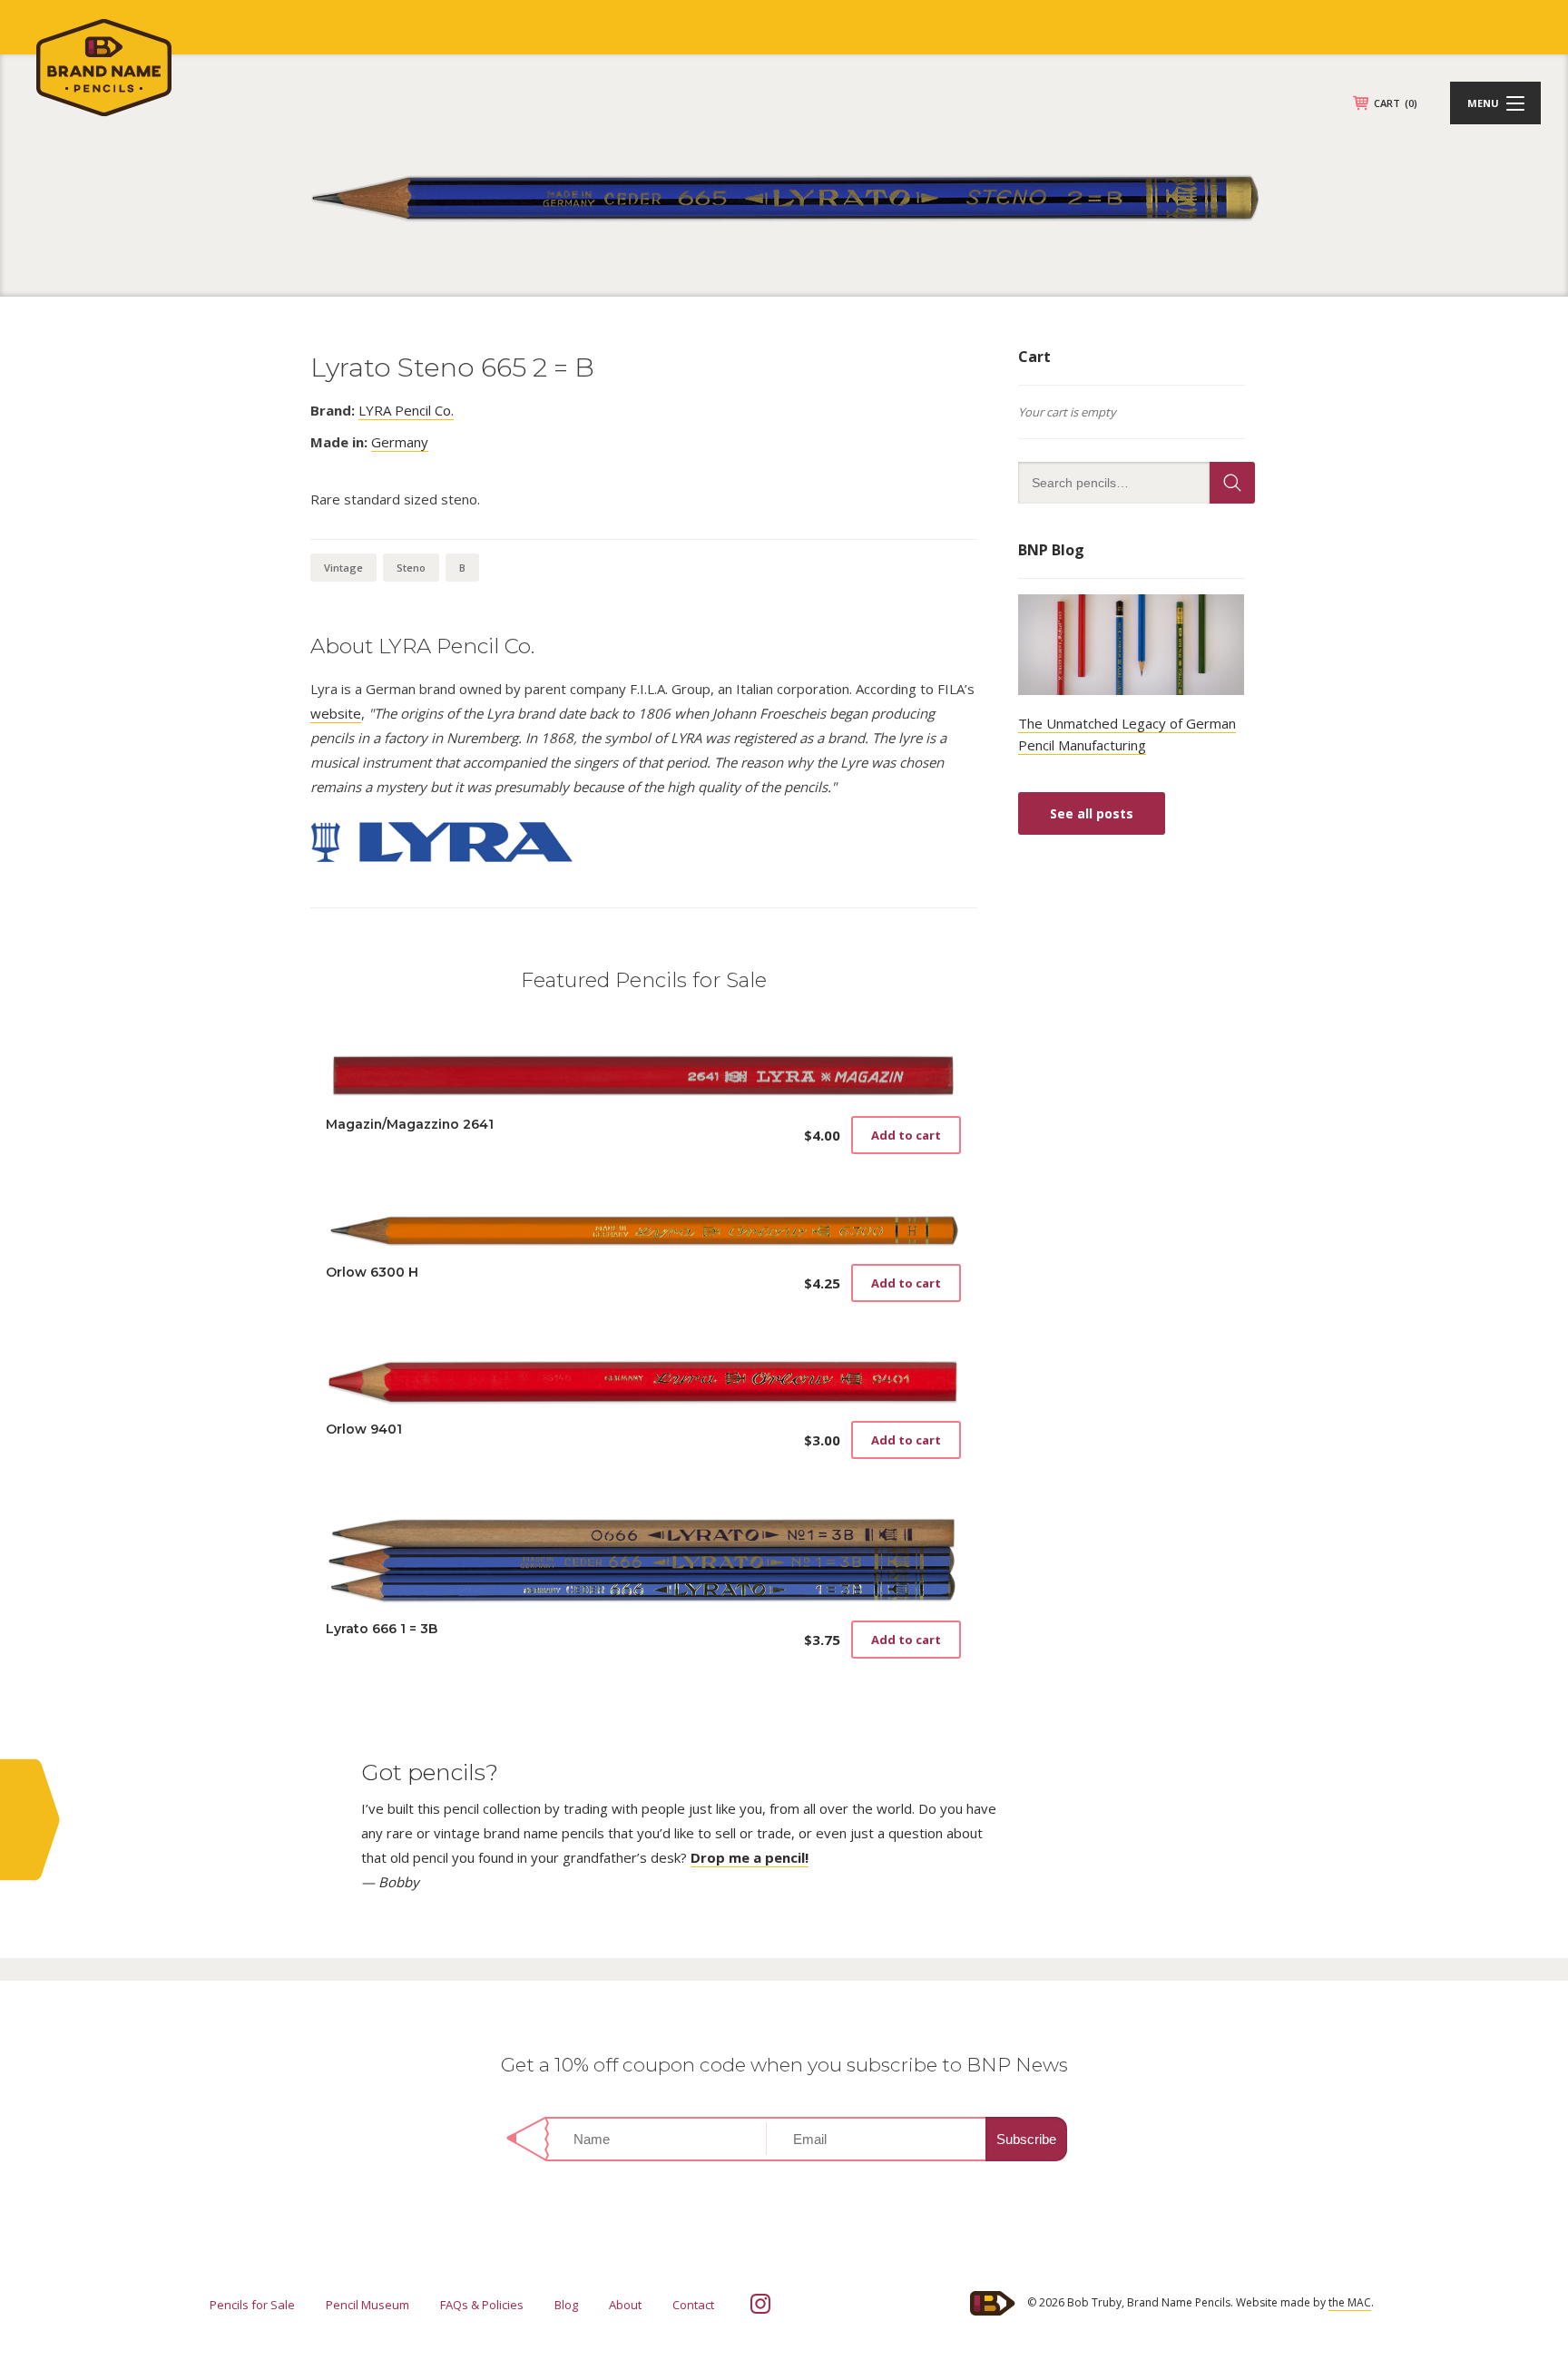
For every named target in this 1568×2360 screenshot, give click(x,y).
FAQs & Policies (482, 2305)
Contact (693, 2305)
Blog (566, 2305)
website (336, 713)
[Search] (1232, 483)
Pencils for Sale (252, 2305)
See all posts (1092, 813)
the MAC (1350, 2302)
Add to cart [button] (906, 1135)
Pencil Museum (367, 2305)
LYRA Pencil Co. (406, 410)
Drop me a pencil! (750, 1857)
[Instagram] (760, 2304)
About (625, 2305)
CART (1396, 103)
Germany (400, 442)
